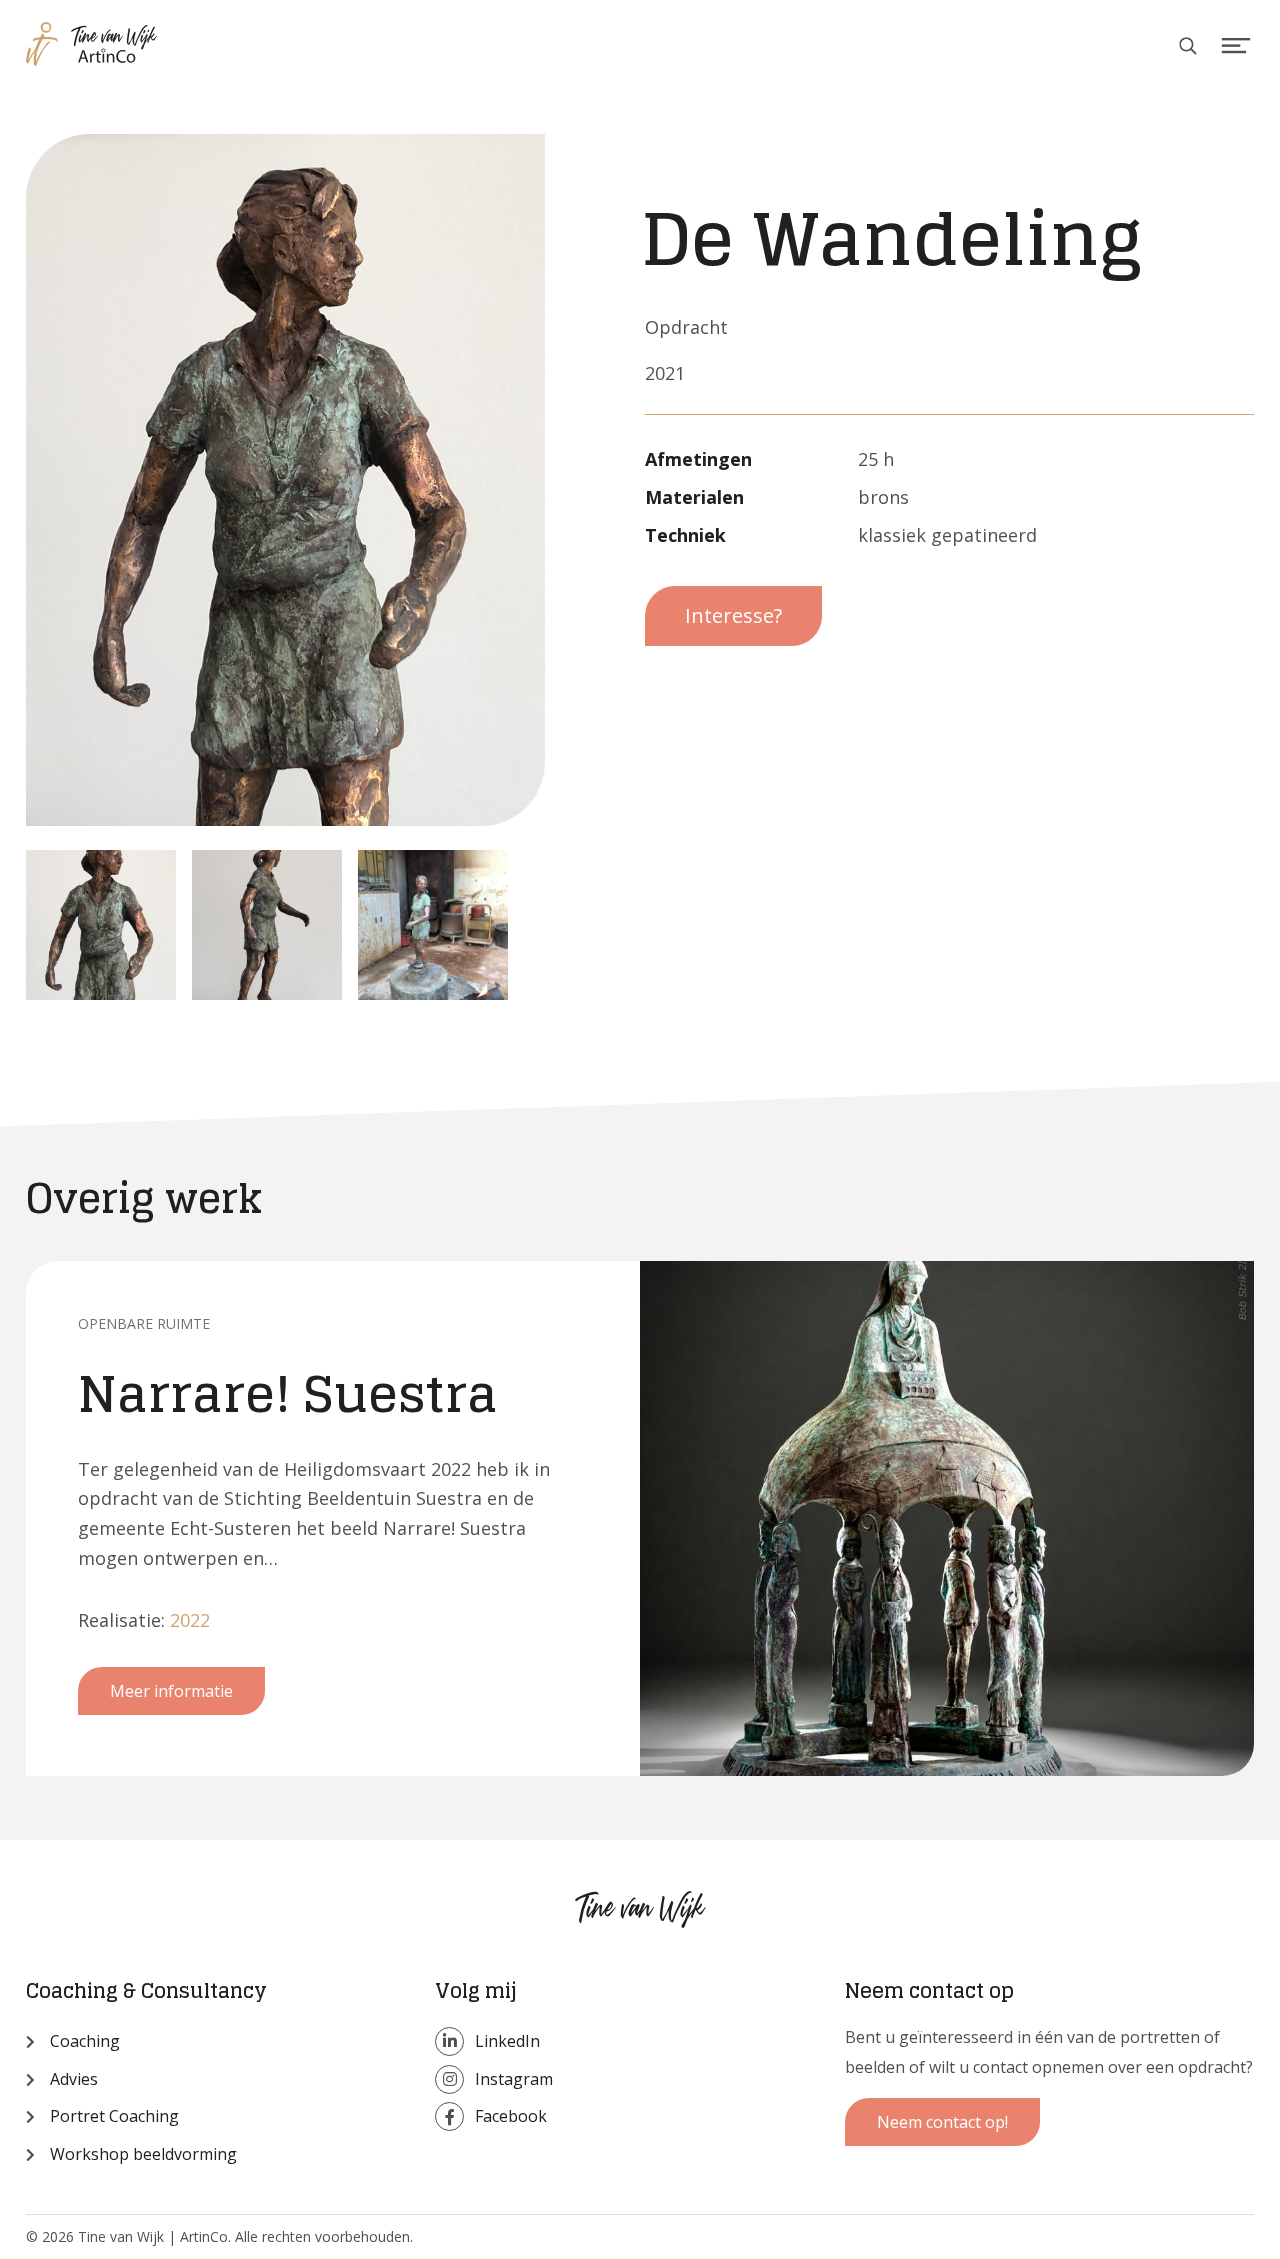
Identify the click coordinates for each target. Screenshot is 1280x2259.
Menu (1236, 46)
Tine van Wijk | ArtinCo (124, 55)
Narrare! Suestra (288, 1393)
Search (1188, 46)
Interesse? (733, 615)
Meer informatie (171, 1691)
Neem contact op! (942, 2122)
